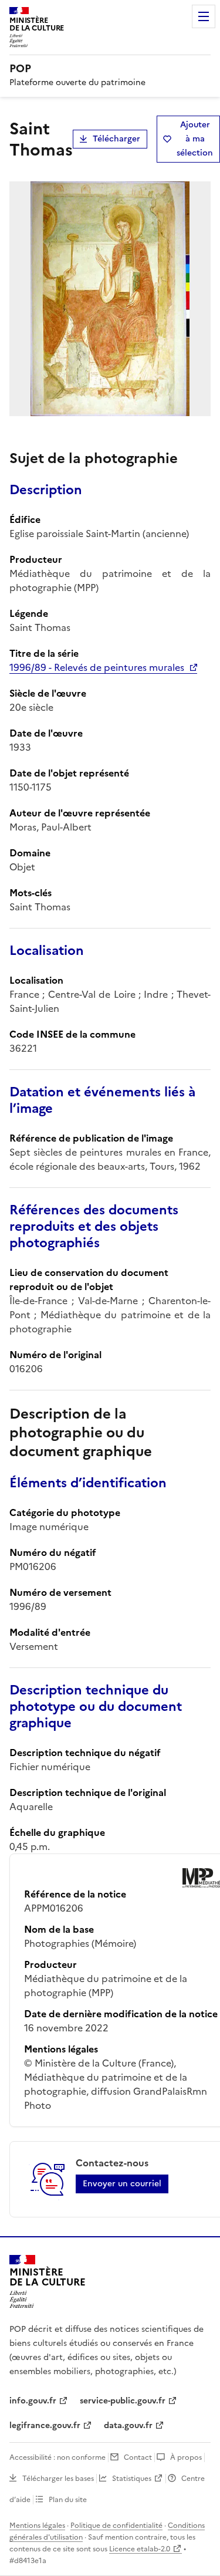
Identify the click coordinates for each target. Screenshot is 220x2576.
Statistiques (132, 2479)
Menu (204, 16)
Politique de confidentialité (116, 2526)
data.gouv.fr (128, 2425)
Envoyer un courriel (122, 2184)
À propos (186, 2457)
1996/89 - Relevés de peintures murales (97, 667)
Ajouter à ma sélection (195, 139)
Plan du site (68, 2500)
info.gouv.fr (33, 2401)
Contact (138, 2457)
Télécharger (116, 139)
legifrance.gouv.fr (45, 2425)
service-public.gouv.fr (123, 2401)
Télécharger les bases (58, 2479)
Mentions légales (37, 2526)
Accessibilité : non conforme (57, 2457)
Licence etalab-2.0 (140, 2549)
